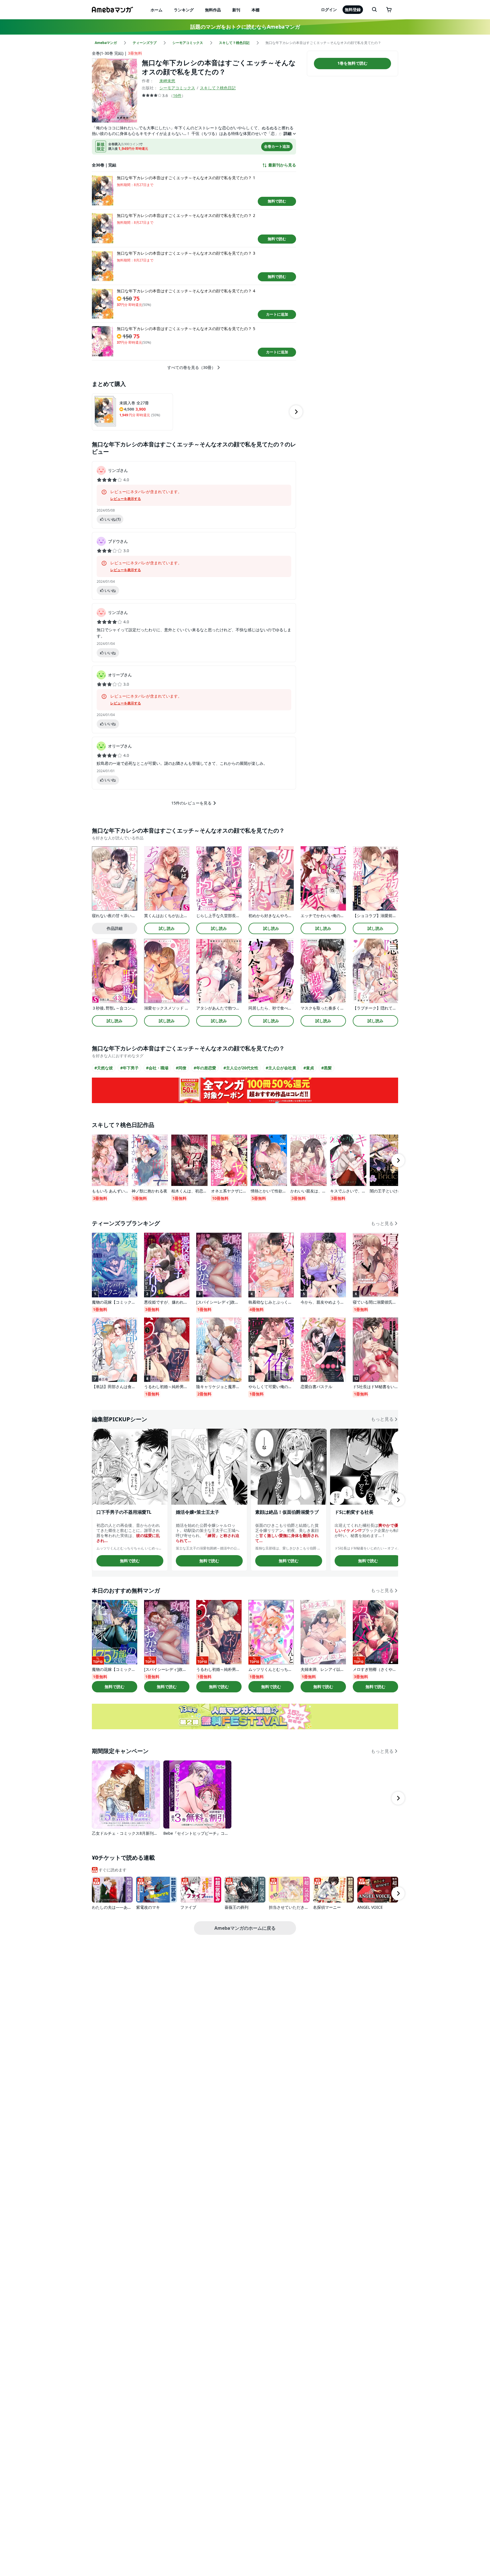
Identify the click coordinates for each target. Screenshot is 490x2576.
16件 (177, 95)
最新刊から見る (282, 165)
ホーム (157, 10)
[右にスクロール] (296, 412)
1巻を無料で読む (352, 63)
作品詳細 (115, 928)
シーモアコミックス (177, 88)
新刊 (236, 10)
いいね (113, 519)
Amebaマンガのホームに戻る (245, 1928)
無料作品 (213, 10)
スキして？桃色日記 (218, 88)
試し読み (167, 928)
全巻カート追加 (277, 146)
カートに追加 (277, 314)
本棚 (255, 10)
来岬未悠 (167, 81)
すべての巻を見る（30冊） (191, 368)
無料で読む (277, 201)
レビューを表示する (126, 499)
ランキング (184, 10)
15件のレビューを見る (191, 803)
